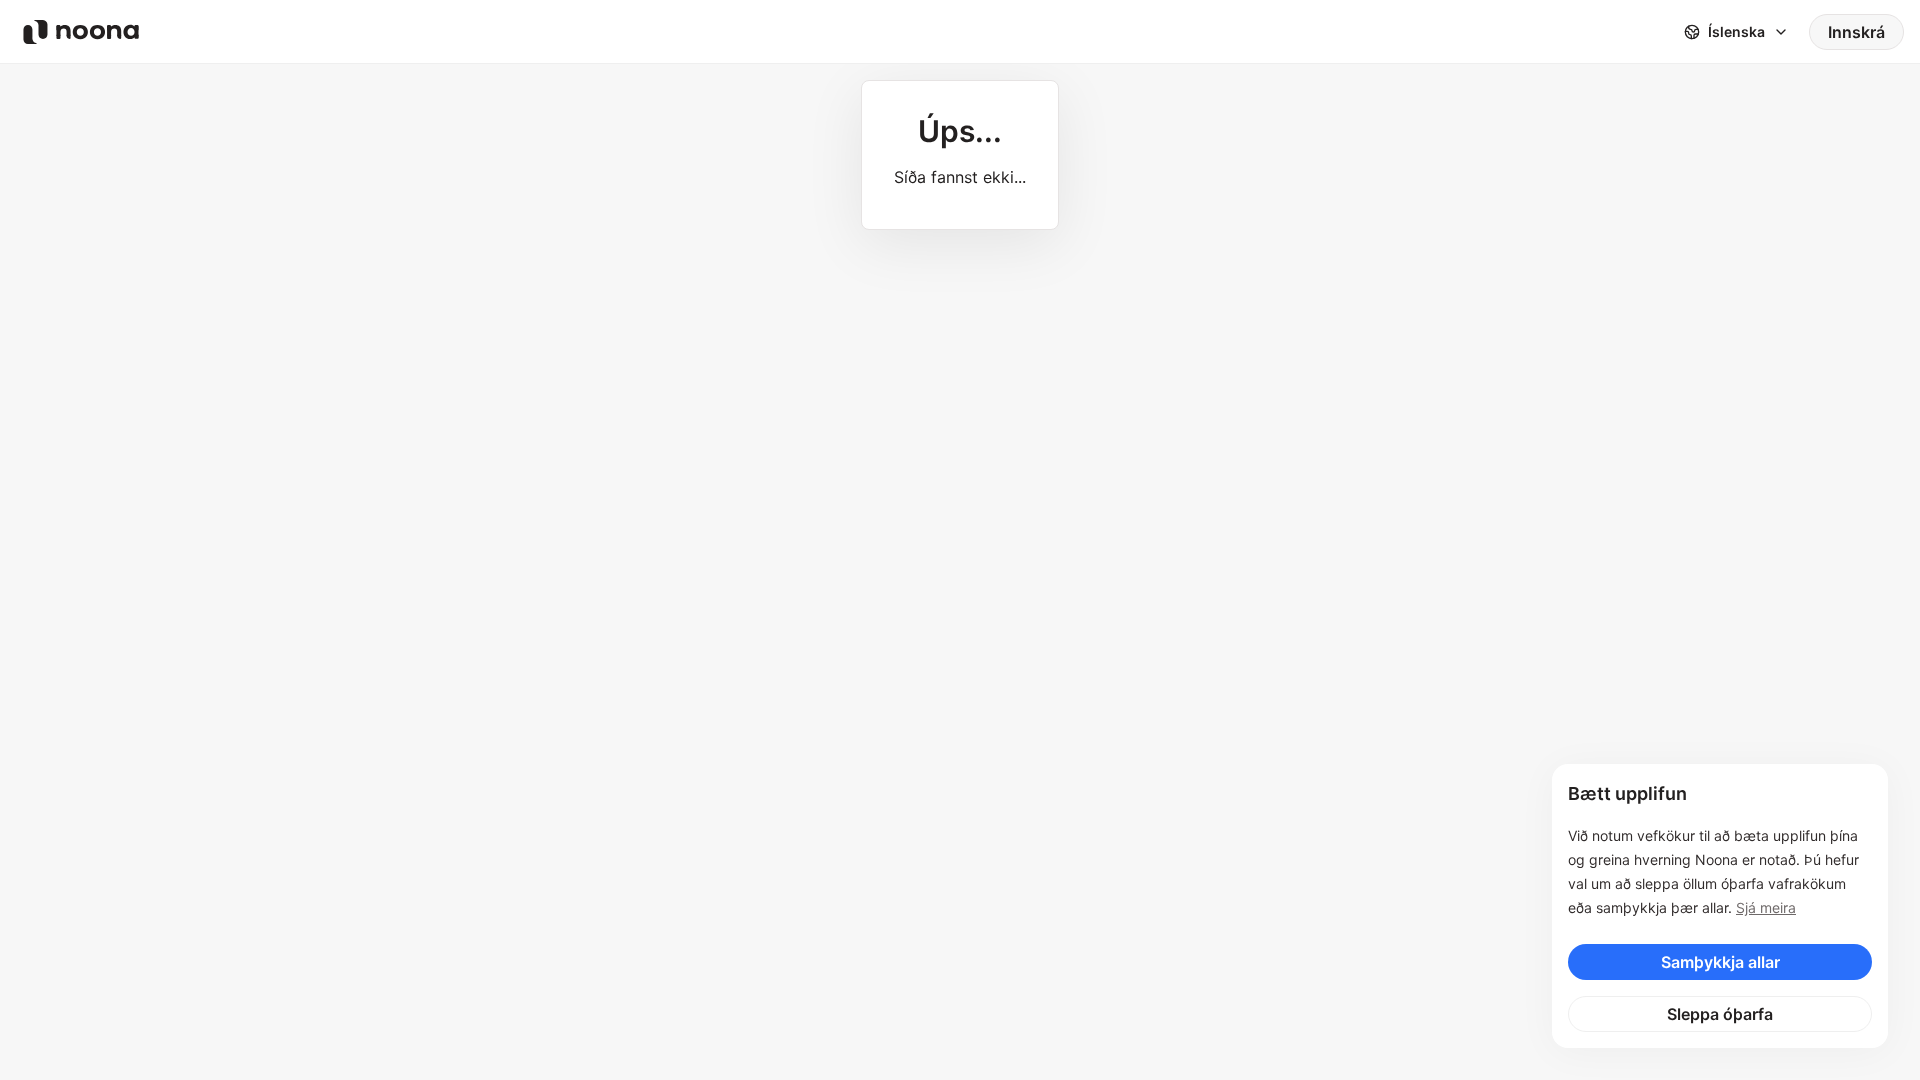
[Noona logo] (81, 32)
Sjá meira (1766, 907)
